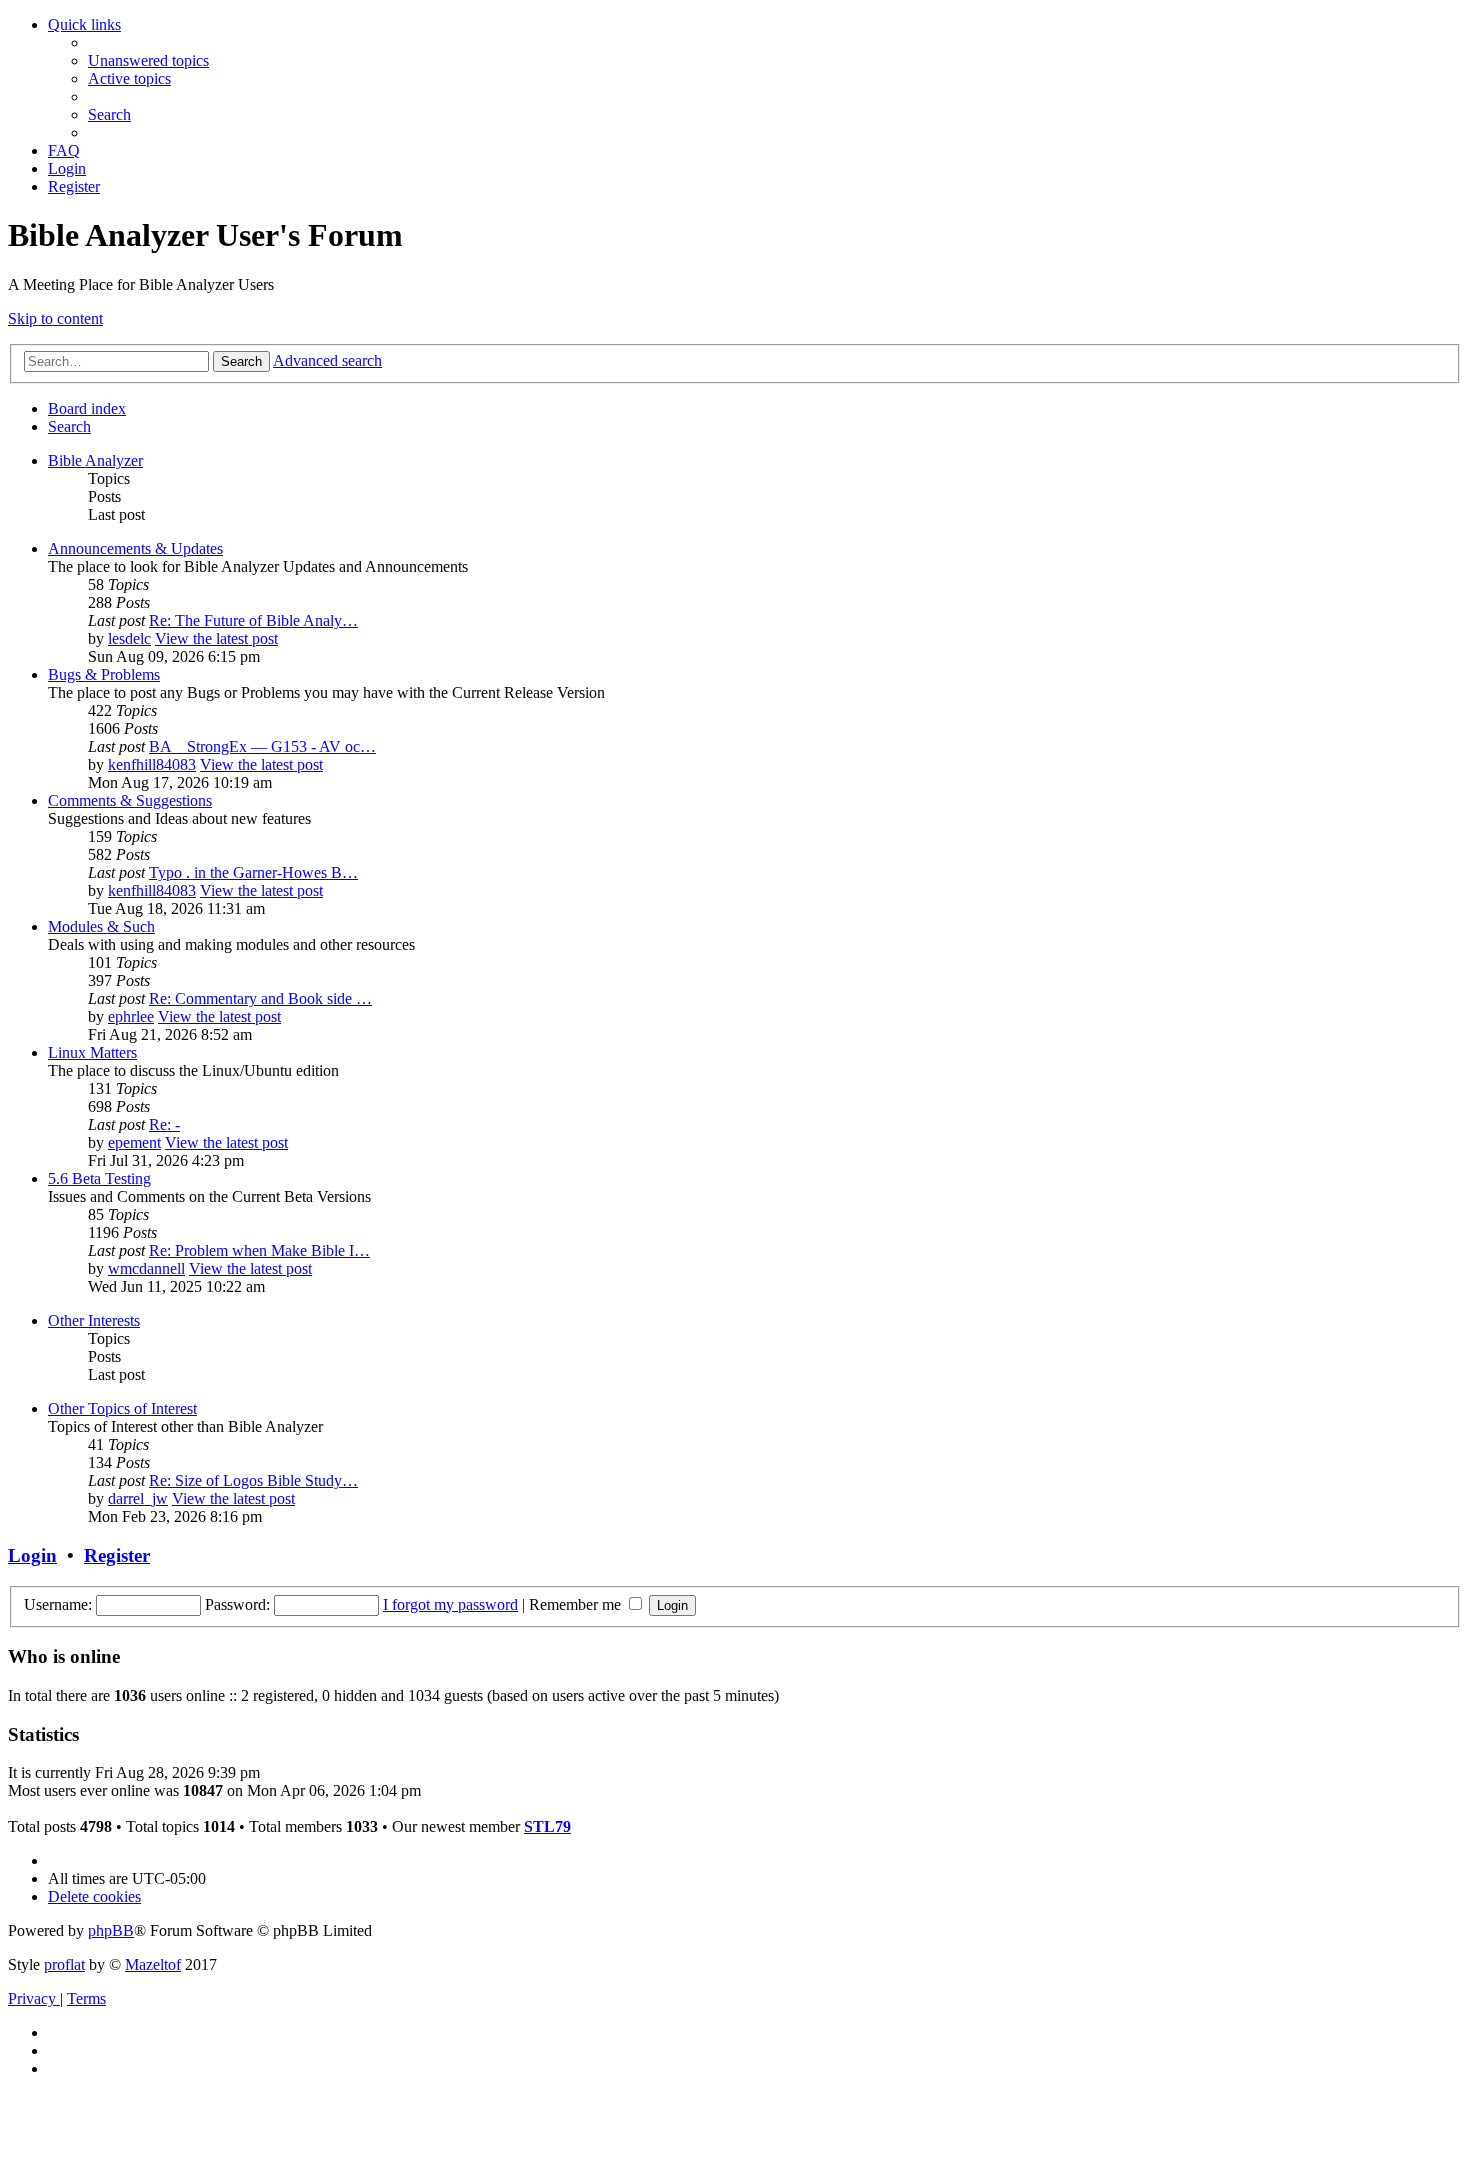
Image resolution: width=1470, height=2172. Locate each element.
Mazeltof (153, 1964)
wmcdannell (146, 1268)
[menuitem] (148, 60)
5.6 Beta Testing (99, 1178)
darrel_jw (138, 1498)
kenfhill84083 (152, 764)
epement (134, 1142)
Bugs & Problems (104, 674)
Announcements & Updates (135, 548)
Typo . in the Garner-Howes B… (253, 872)
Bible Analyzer (95, 460)
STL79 (547, 1826)
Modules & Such (101, 926)
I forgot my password (450, 1604)
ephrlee (131, 1016)
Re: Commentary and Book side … (260, 998)
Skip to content (55, 318)
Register (117, 1555)
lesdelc (129, 638)
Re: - (164, 1124)
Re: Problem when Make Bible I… (259, 1250)
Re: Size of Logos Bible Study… (253, 1480)
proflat (64, 1964)
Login (32, 1555)
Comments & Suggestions (130, 800)
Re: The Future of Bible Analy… (253, 620)
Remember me (577, 1604)
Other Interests (94, 1320)
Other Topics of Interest (122, 1408)
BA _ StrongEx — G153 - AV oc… (262, 746)
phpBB (111, 1930)
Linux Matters (92, 1052)
